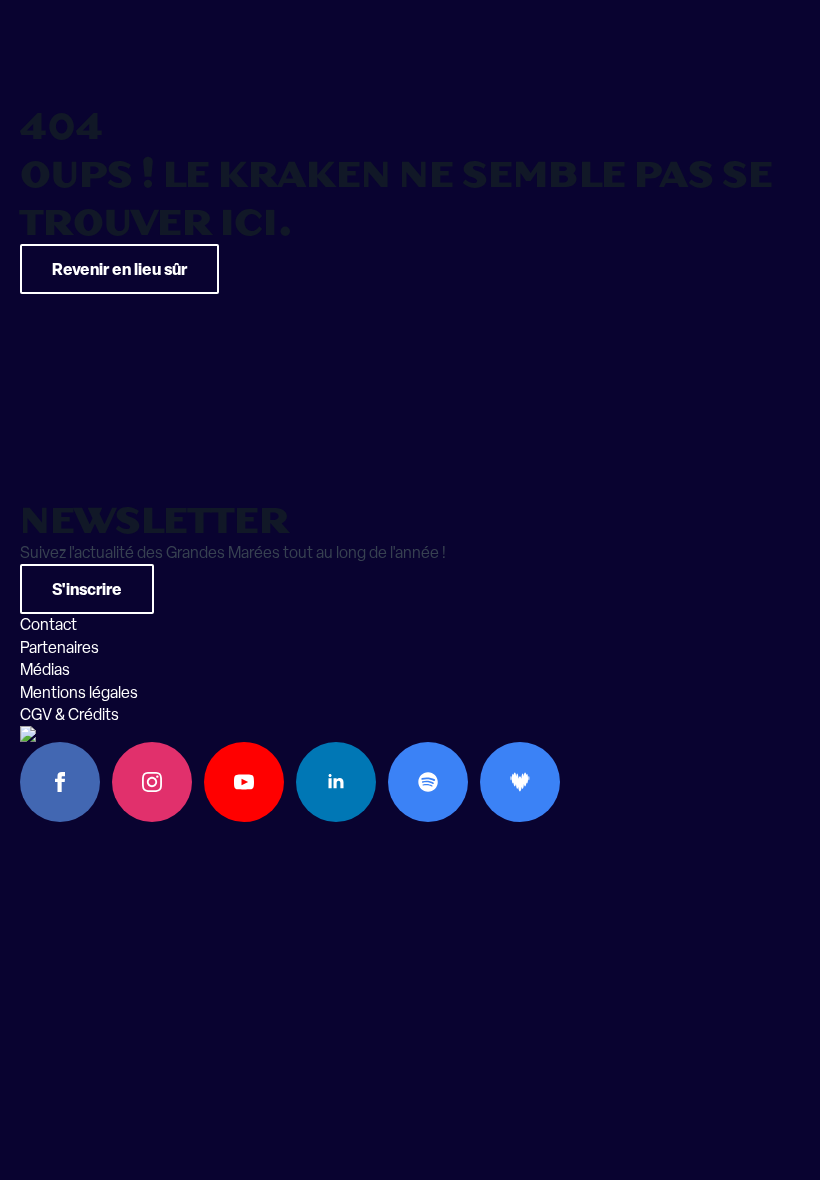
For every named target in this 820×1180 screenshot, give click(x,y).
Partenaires (59, 647)
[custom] (428, 782)
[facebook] (60, 782)
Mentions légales (79, 692)
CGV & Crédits (69, 714)
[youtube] (244, 782)
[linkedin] (336, 782)
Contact (48, 624)
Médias (45, 669)
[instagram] (152, 782)
